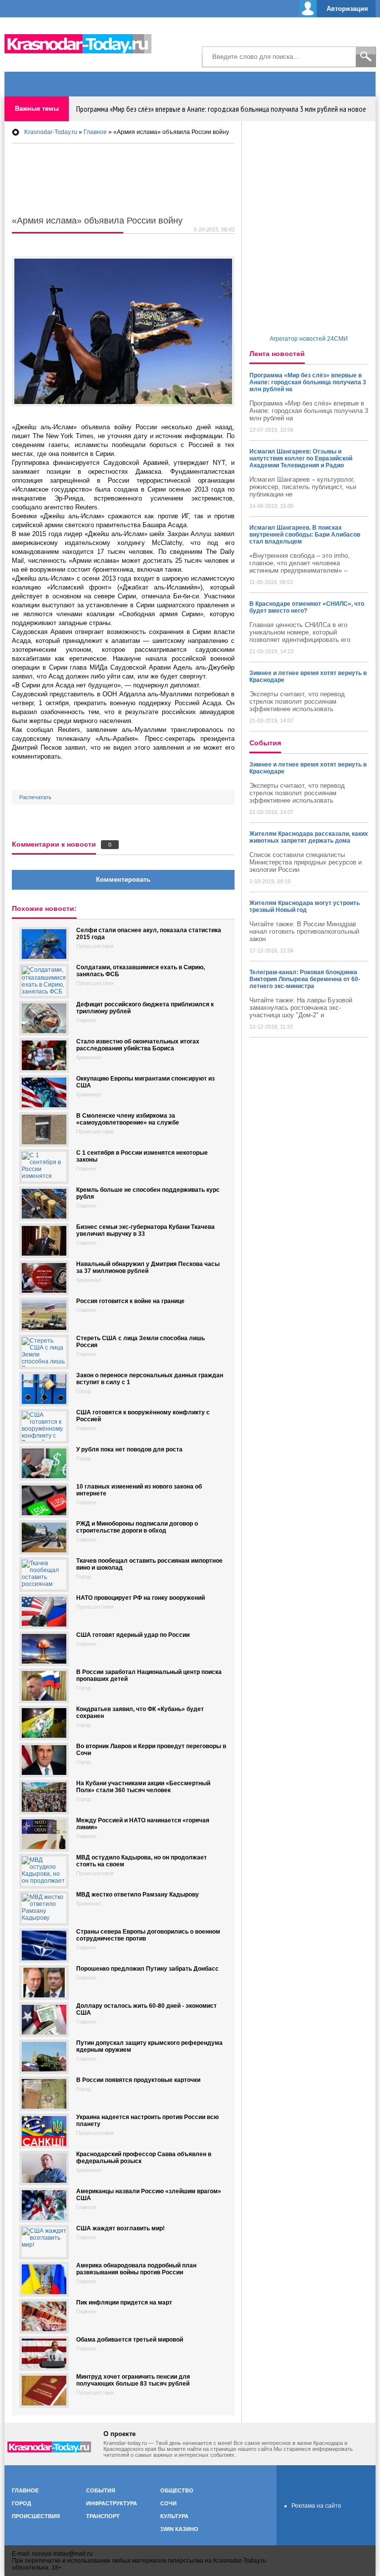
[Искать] (366, 57)
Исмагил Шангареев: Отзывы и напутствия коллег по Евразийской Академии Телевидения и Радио (301, 458)
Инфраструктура (112, 2503)
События (101, 2490)
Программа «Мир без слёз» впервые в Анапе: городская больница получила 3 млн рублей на (308, 382)
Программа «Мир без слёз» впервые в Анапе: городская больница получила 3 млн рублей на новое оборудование (218, 109)
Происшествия (36, 2516)
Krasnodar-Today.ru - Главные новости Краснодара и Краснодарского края (84, 42)
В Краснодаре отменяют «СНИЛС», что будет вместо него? (307, 607)
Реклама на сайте (316, 2506)
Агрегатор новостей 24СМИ (309, 339)
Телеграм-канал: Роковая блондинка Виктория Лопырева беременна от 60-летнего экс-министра (305, 979)
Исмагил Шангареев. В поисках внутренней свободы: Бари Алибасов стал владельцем (305, 535)
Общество (177, 2490)
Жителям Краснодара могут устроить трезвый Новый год (305, 906)
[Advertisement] (260, 40)
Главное (25, 2490)
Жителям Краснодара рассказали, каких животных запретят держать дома (309, 837)
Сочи (168, 2503)
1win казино (179, 2529)
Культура (174, 2516)
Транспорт (103, 2516)
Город (22, 2503)
